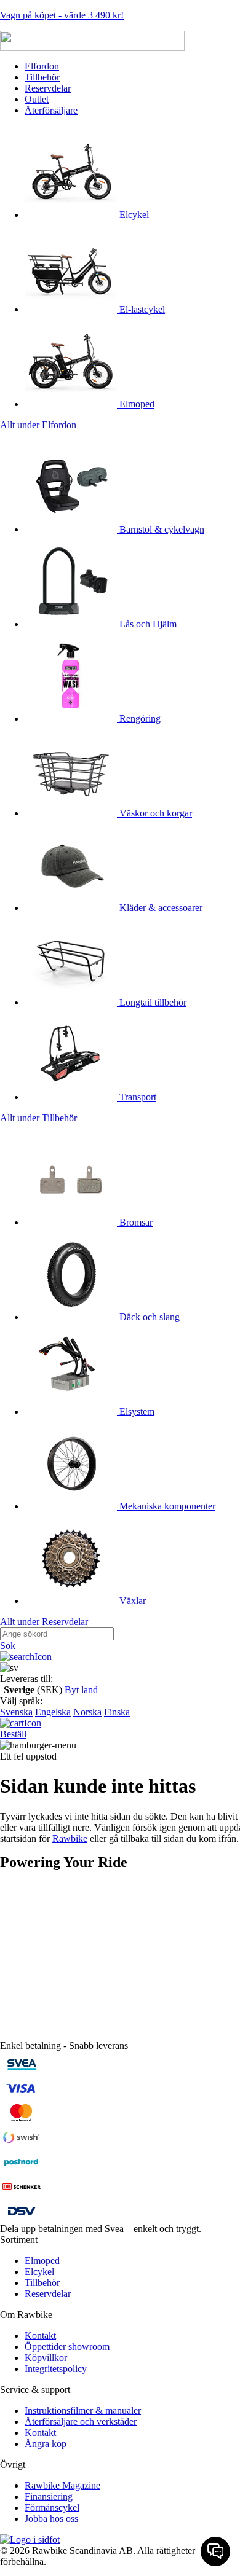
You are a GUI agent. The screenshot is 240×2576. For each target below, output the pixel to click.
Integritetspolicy (56, 2369)
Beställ (13, 1734)
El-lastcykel (141, 309)
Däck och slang (148, 1317)
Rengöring (139, 718)
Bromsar (135, 1222)
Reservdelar (48, 88)
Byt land (81, 1690)
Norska (87, 1712)
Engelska (53, 1712)
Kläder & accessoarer (160, 908)
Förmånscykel (52, 2507)
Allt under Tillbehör (38, 1118)
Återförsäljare (51, 110)
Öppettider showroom (67, 2347)
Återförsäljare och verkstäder (81, 2421)
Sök (8, 1646)
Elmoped (136, 404)
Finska (117, 1712)
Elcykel (133, 215)
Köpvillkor (46, 2358)
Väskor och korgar (154, 813)
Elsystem (136, 1411)
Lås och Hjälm (147, 624)
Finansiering (49, 2496)
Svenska (16, 1712)
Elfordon (42, 66)
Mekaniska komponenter (166, 1506)
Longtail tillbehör (152, 1002)
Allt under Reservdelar (44, 1622)
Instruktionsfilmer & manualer (83, 2410)
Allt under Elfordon (38, 425)
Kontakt (40, 2335)
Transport (137, 1097)
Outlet (37, 99)
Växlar (131, 1601)
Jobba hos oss (51, 2519)
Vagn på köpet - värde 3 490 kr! (62, 15)
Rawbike (70, 1838)
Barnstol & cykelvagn (161, 529)
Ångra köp (46, 2444)
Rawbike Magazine (62, 2485)
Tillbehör (42, 77)
